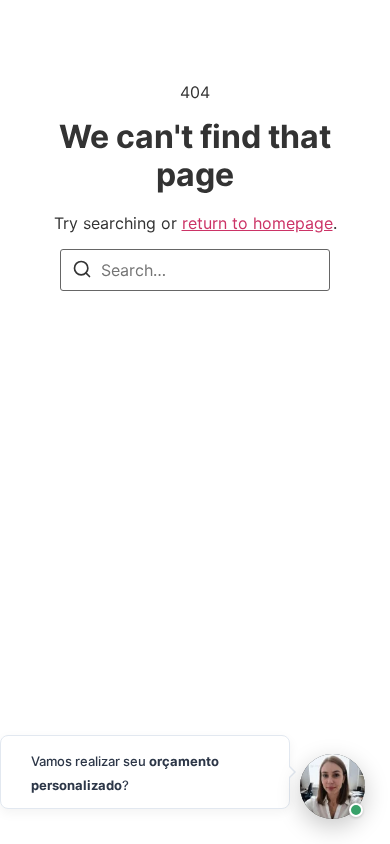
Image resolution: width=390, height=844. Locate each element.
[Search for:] (195, 270)
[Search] (82, 272)
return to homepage (257, 223)
